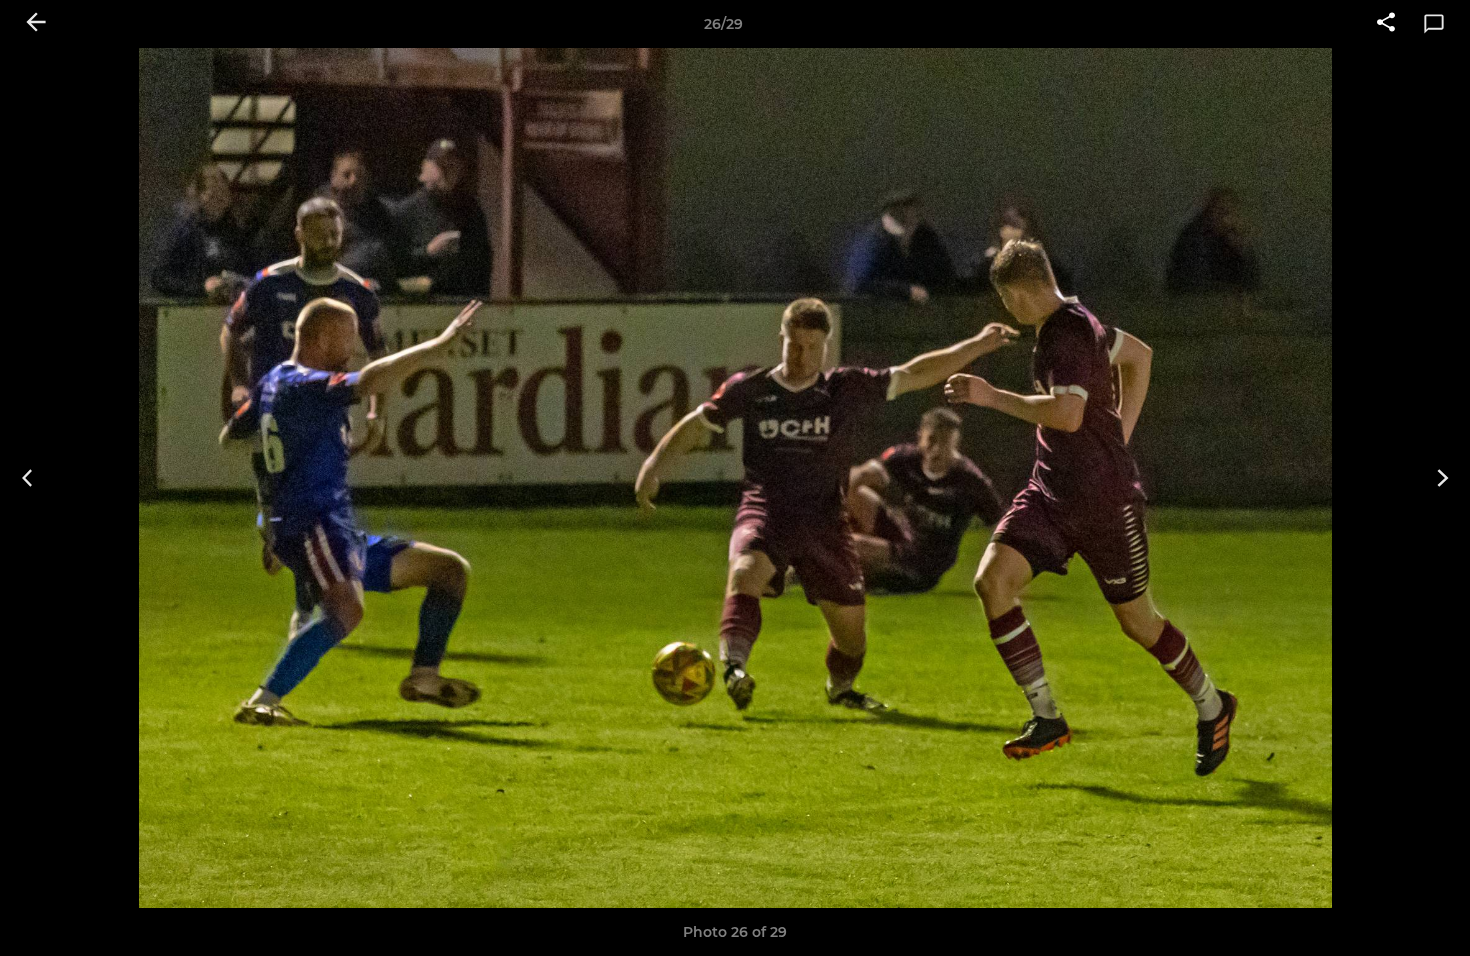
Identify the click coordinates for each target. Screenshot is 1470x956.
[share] (1386, 24)
